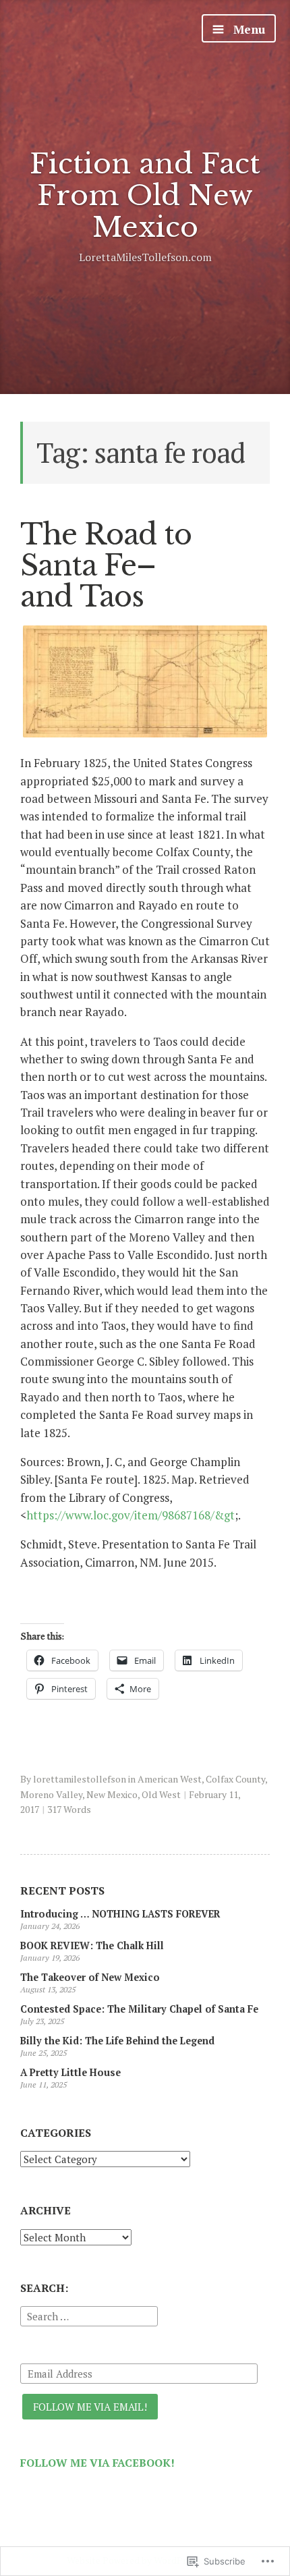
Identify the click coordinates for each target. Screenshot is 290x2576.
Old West (161, 1794)
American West (170, 1779)
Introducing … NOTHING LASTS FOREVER (120, 1914)
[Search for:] (89, 2314)
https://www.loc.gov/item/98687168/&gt (130, 1515)
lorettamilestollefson (80, 1779)
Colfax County (235, 1779)
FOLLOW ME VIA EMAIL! (90, 2407)
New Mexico (112, 1794)
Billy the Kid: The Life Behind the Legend (117, 2041)
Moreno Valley (51, 1794)
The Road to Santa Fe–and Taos (106, 565)
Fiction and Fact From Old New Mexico (145, 195)
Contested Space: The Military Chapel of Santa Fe (139, 2009)
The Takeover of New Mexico (90, 1977)
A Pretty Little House (70, 2072)
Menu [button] (248, 29)
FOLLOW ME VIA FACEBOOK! (97, 2463)
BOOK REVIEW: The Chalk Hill (92, 1945)
